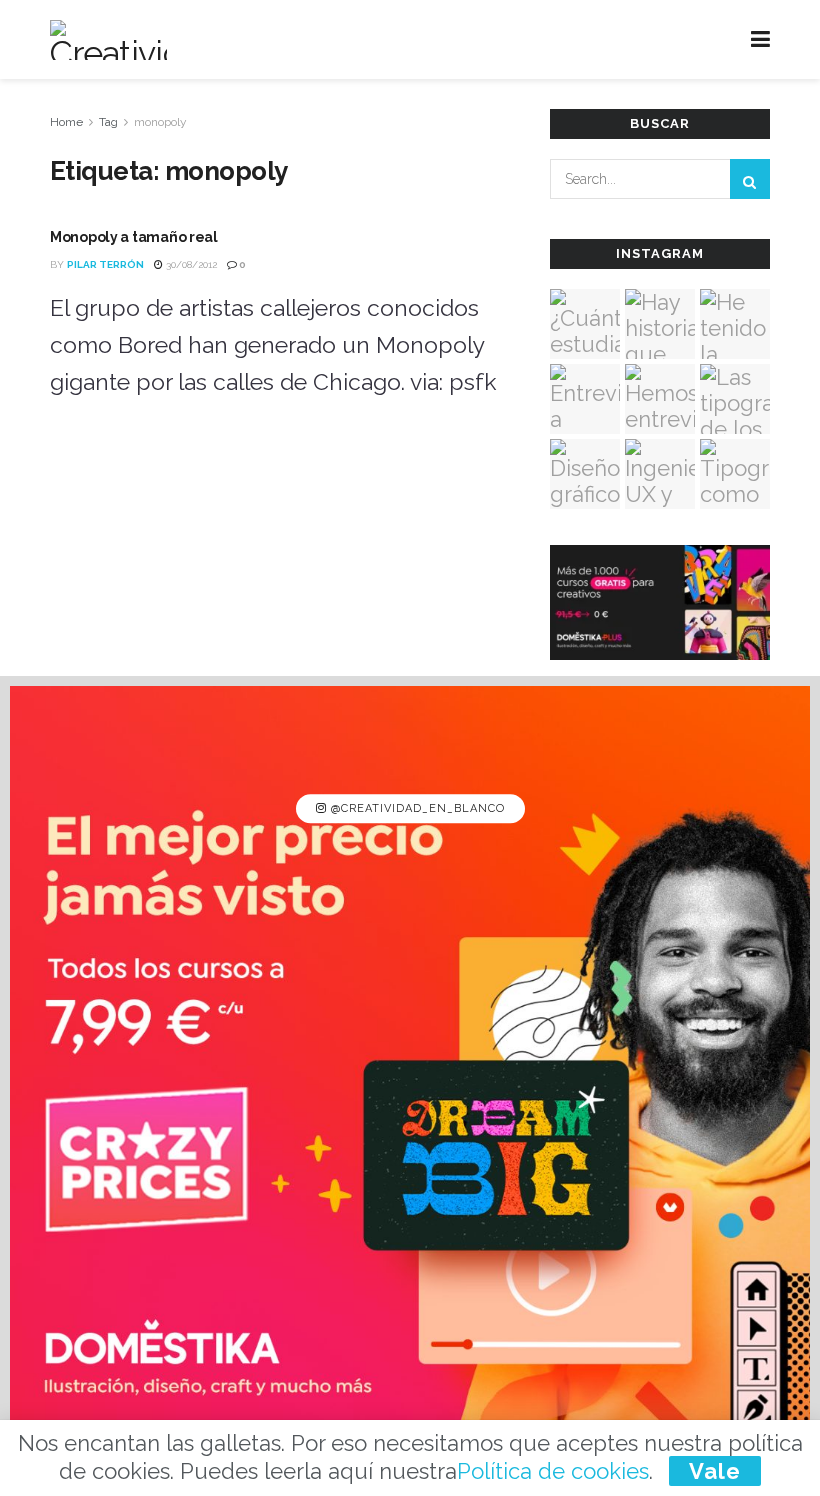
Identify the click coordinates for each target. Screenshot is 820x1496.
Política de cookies (553, 1471)
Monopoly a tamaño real (134, 237)
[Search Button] (750, 179)
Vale (715, 1471)
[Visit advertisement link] (410, 1086)
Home (66, 122)
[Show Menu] (760, 39)
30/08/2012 (190, 264)
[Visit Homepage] (108, 40)
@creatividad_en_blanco (416, 808)
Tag (108, 122)
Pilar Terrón (105, 264)
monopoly (160, 122)
